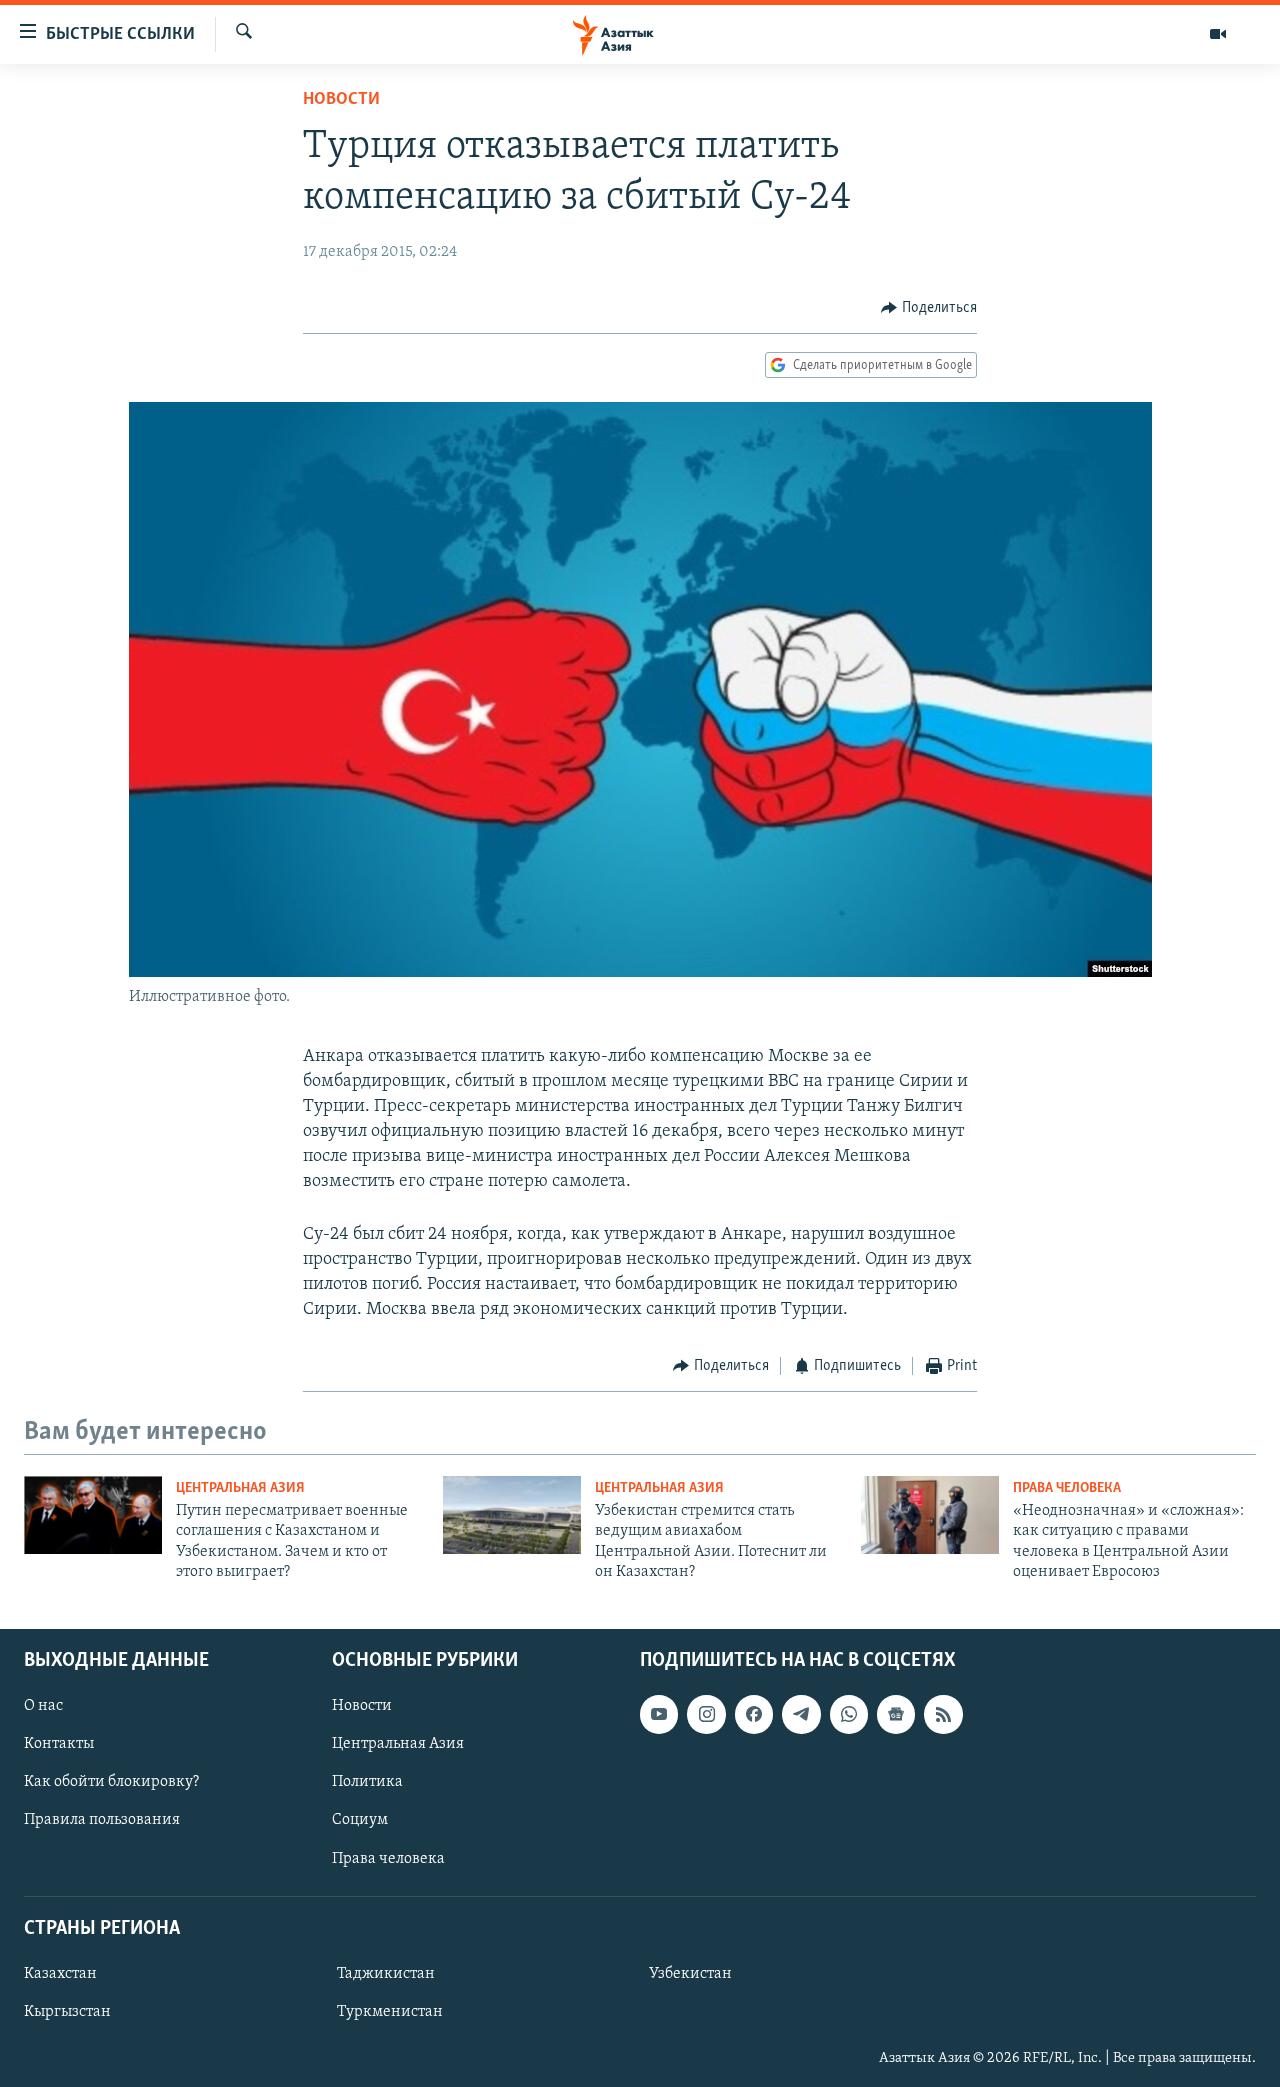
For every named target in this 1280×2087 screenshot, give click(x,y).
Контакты (59, 1744)
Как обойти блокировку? (111, 1782)
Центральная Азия (240, 1488)
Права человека (1067, 1488)
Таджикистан (386, 1973)
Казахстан (60, 1973)
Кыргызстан (67, 2012)
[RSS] (943, 1714)
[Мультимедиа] (1218, 34)
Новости (341, 100)
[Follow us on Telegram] (801, 1714)
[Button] (929, 308)
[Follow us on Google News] (896, 1714)
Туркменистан (390, 2012)
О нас (43, 1706)
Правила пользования (102, 1820)
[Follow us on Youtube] (659, 1714)
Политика (367, 1782)
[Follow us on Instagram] (706, 1714)
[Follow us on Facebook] (754, 1714)
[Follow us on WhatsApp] (849, 1714)
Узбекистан (690, 1973)
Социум (360, 1820)
